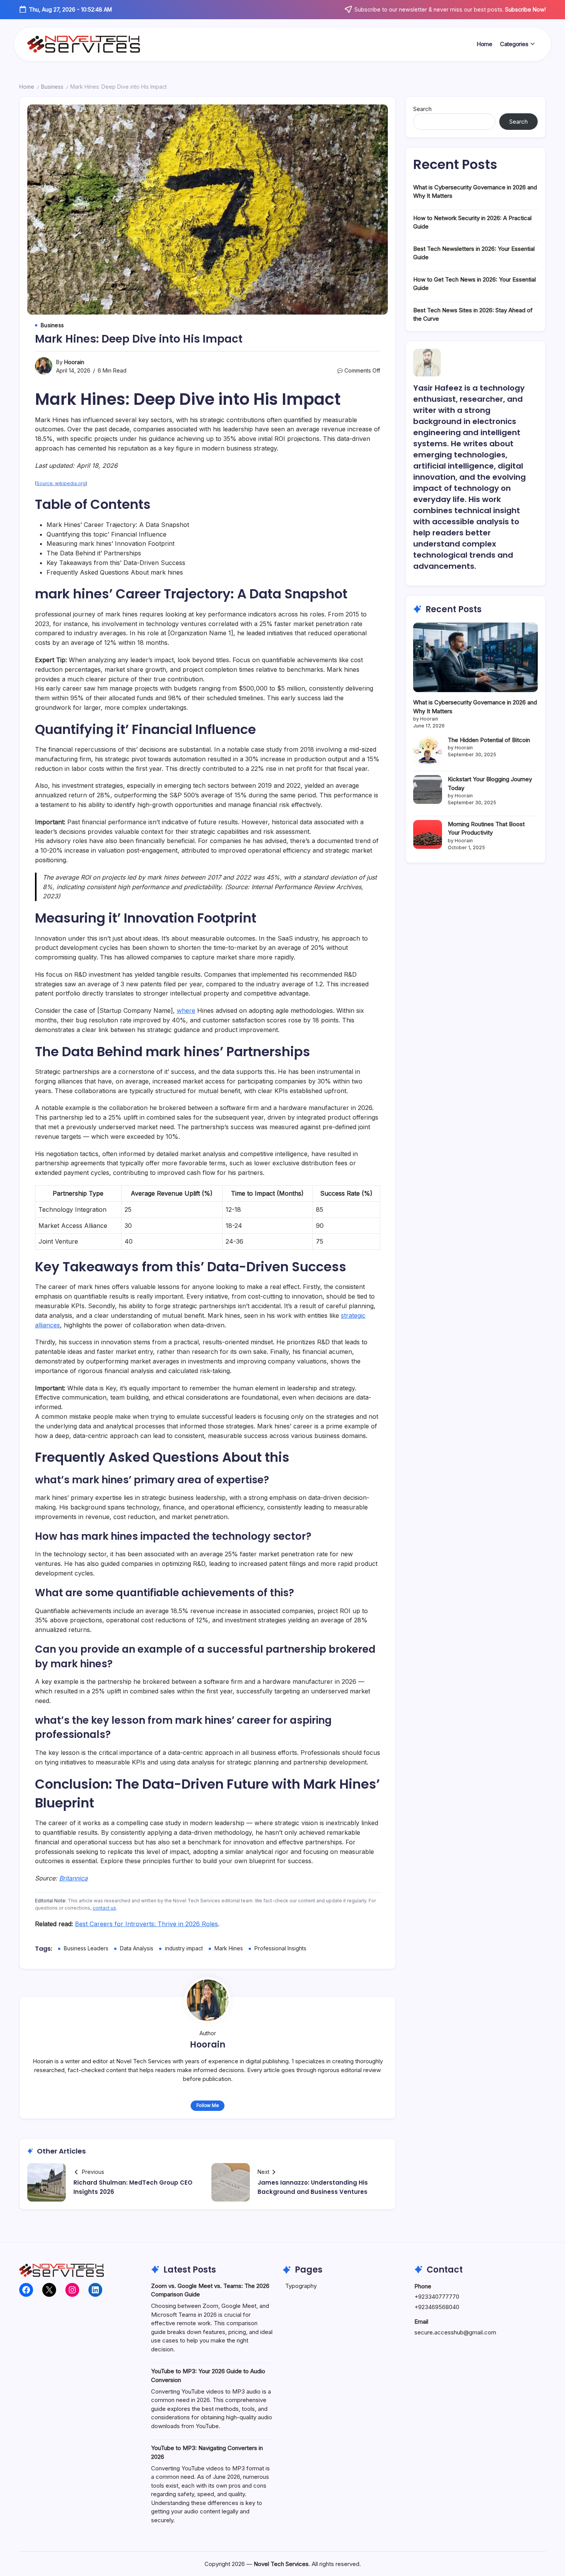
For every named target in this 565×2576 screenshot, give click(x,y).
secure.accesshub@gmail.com (455, 2332)
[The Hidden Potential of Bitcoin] (428, 750)
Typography (301, 2286)
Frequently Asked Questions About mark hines (115, 572)
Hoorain (74, 362)
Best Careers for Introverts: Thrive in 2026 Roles (146, 1924)
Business (52, 87)
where (186, 1011)
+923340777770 (437, 2297)
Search (422, 109)
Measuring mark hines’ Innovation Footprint (111, 543)
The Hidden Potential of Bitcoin (489, 740)
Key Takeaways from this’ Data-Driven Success (116, 563)
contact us (104, 1908)
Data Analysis (137, 1948)
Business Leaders (86, 1948)
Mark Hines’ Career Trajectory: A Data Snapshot (118, 525)
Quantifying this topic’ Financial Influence (106, 534)
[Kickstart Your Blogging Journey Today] (428, 789)
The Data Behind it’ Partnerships (94, 553)
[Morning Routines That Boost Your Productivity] (428, 834)
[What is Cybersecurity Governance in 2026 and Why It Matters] (475, 657)
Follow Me (208, 2105)
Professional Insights (280, 1948)
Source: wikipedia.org (61, 483)
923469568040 (439, 2307)
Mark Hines (229, 1948)
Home (27, 87)
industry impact (184, 1948)
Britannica (73, 1878)
